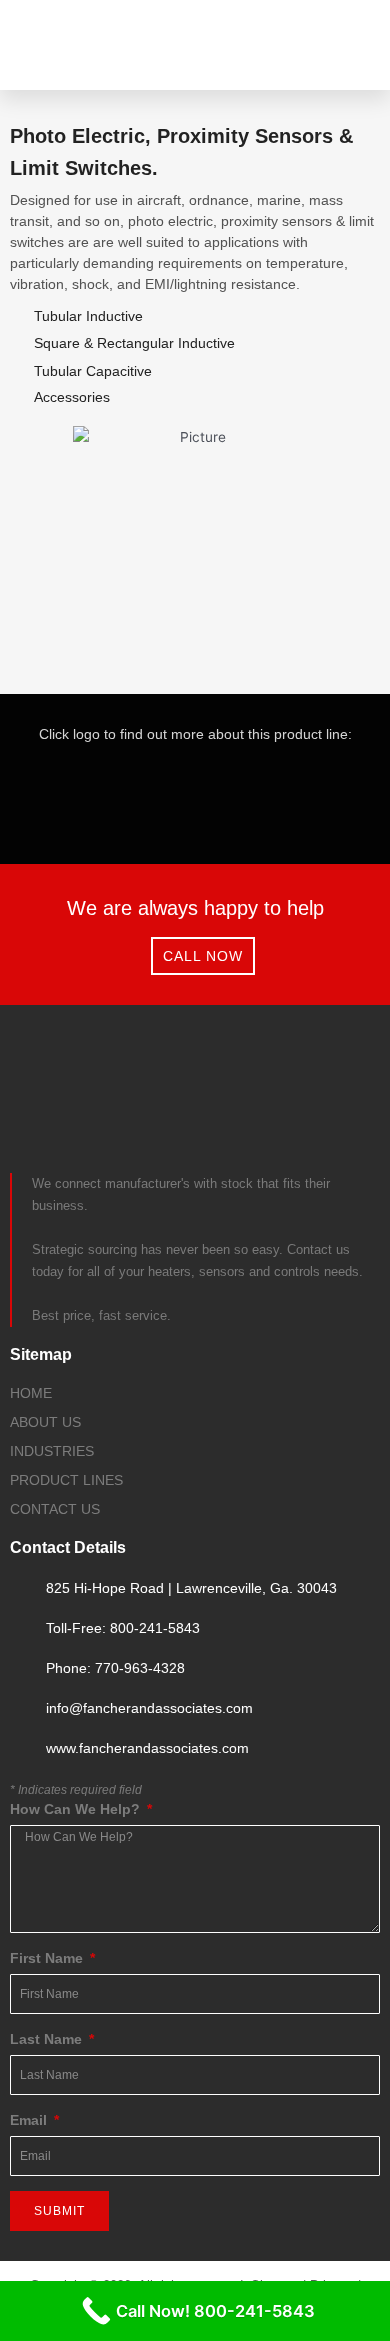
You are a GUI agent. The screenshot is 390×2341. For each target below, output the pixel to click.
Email (30, 2120)
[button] (348, 45)
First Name (48, 1958)
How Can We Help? (77, 1809)
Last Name (48, 2039)
